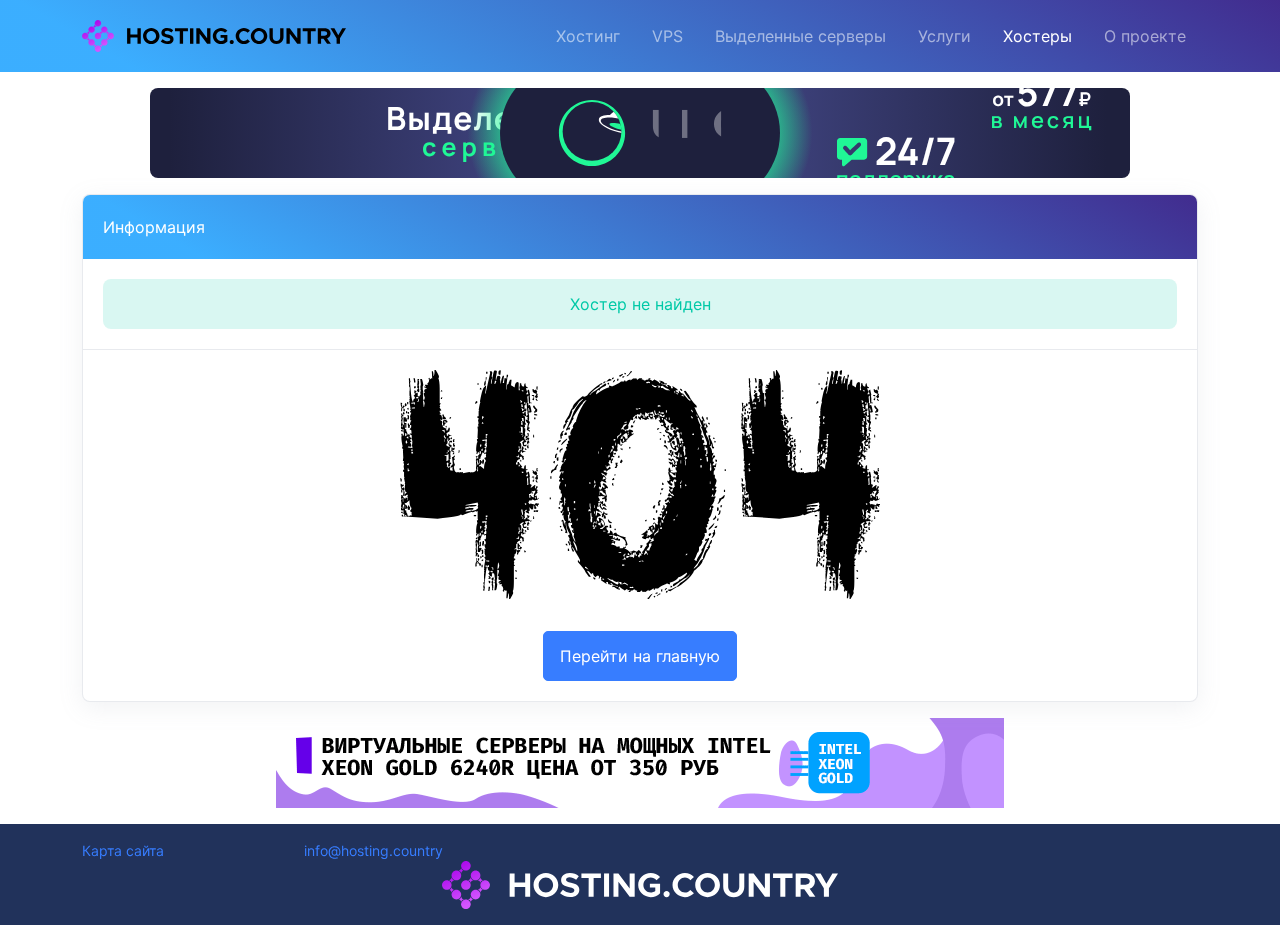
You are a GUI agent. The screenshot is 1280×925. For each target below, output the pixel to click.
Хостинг (588, 36)
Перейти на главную (640, 656)
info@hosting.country (373, 850)
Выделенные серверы (800, 36)
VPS (667, 36)
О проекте (1145, 36)
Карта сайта (123, 850)
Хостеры (1037, 36)
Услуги (944, 36)
